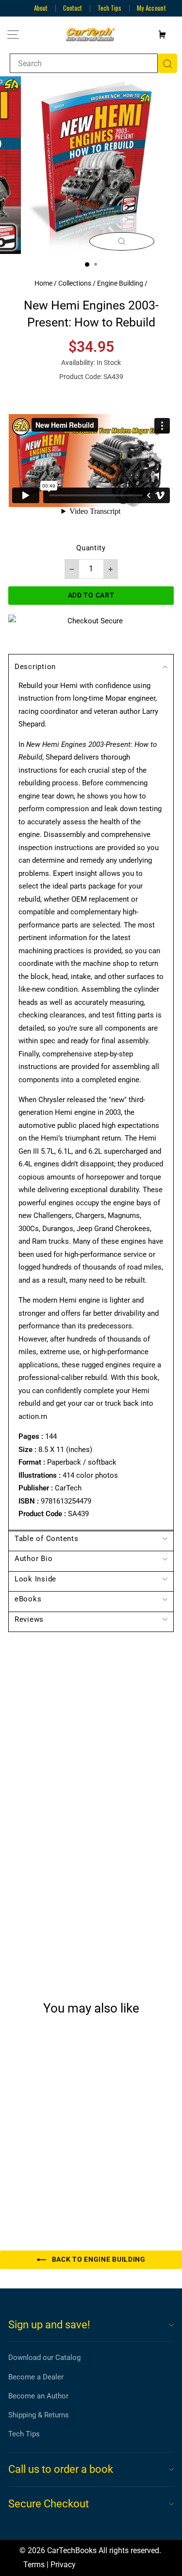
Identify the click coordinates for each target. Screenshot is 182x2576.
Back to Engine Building (98, 2259)
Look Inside (35, 1579)
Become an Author (38, 2396)
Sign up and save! (49, 2325)
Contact (73, 8)
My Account (151, 8)
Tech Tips (109, 8)
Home (43, 283)
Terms (34, 2565)
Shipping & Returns (39, 2415)
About (41, 8)
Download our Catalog (44, 2358)
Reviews (29, 1619)
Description (35, 667)
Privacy (63, 2565)
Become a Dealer (36, 2377)
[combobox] (84, 63)
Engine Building (120, 283)
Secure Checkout (49, 2504)
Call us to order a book (61, 2469)
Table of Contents (47, 1539)
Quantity (91, 548)
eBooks (28, 1599)
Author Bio (33, 1559)
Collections (75, 283)
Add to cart (41, 2183)
